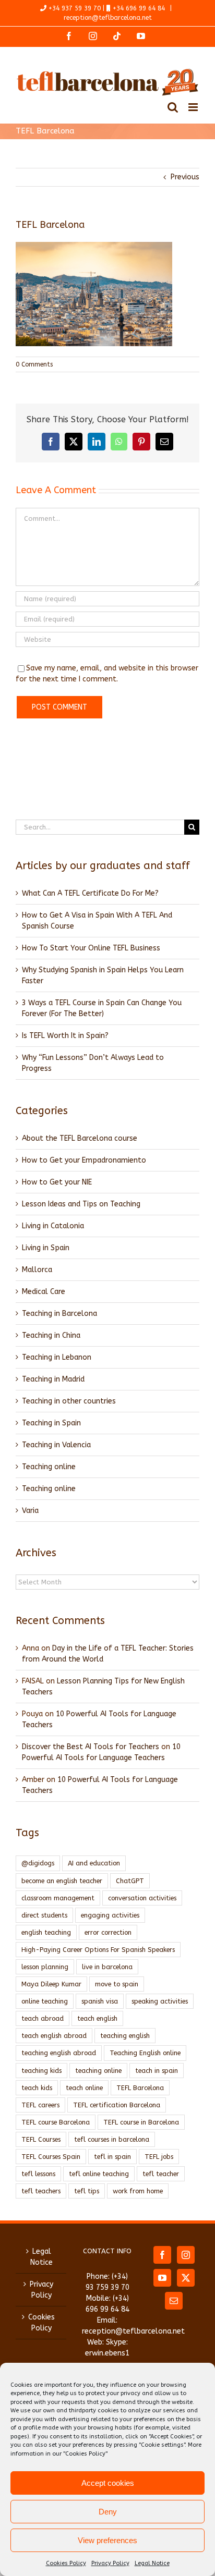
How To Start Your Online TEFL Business (91, 948)
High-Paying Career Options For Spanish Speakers (98, 1950)
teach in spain (157, 2071)
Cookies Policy (66, 2563)
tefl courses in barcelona (112, 2139)
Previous (185, 177)
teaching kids (41, 2071)
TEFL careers (40, 2105)
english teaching (46, 1932)
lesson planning (45, 1967)
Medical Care (44, 1292)
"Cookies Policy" (85, 2454)
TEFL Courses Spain (51, 2157)
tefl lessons (38, 2174)
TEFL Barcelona (140, 2088)
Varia (30, 1511)
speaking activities (160, 2001)
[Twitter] (186, 2278)
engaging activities (110, 1915)
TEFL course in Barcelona (141, 2122)
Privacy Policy (110, 2563)
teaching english (125, 2036)
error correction (108, 1932)
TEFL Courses (41, 2139)
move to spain (117, 1984)
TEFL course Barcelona (56, 2122)
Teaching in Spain (51, 1423)
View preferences (107, 2540)
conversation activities (142, 1898)
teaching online (98, 2071)
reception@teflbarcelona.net (108, 18)
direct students (44, 1915)
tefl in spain (112, 2157)
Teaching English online (145, 2053)
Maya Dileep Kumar (51, 1984)
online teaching (45, 2001)
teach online (84, 2088)
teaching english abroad (59, 2053)
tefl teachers (41, 2191)
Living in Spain (46, 1248)
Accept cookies (108, 2483)
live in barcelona (107, 1967)
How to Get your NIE (57, 1182)
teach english (97, 2018)
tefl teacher (161, 2174)
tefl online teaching (99, 2174)
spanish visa (100, 2001)
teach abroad (43, 2018)
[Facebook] (162, 2255)
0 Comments (34, 364)
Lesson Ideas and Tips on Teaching (81, 1204)
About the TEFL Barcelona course (80, 1138)
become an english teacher (62, 1881)
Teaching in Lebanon (57, 1357)
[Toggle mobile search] (173, 107)
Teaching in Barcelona (59, 1314)
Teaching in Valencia (56, 1445)
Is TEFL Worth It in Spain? (65, 1036)
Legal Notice (152, 2563)
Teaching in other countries (69, 1401)
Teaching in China (51, 1335)
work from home (138, 2191)
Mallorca (37, 1270)
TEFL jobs (159, 2157)
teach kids (37, 2088)
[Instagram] (186, 2255)
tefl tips (87, 2191)
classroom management (58, 1898)
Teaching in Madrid (53, 1379)
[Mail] (174, 2301)
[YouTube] (162, 2278)
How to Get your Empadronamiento (84, 1160)
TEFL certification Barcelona (117, 2105)
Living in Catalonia (53, 1226)
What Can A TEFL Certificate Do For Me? (90, 893)
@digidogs (38, 1863)
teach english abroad (54, 2036)
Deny (108, 2512)
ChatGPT (130, 1881)
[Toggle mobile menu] (194, 107)
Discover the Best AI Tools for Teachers (91, 1747)
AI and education (94, 1863)
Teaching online (49, 1467)
